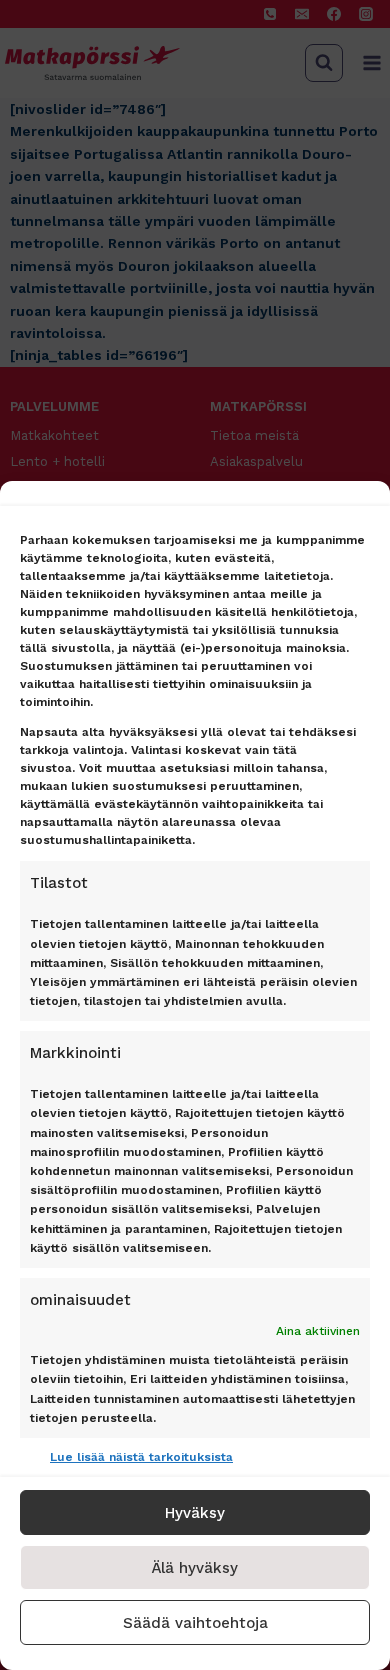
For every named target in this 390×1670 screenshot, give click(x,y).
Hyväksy (195, 1513)
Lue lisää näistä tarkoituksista (141, 1457)
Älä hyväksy (195, 1568)
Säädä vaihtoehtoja (195, 1623)
